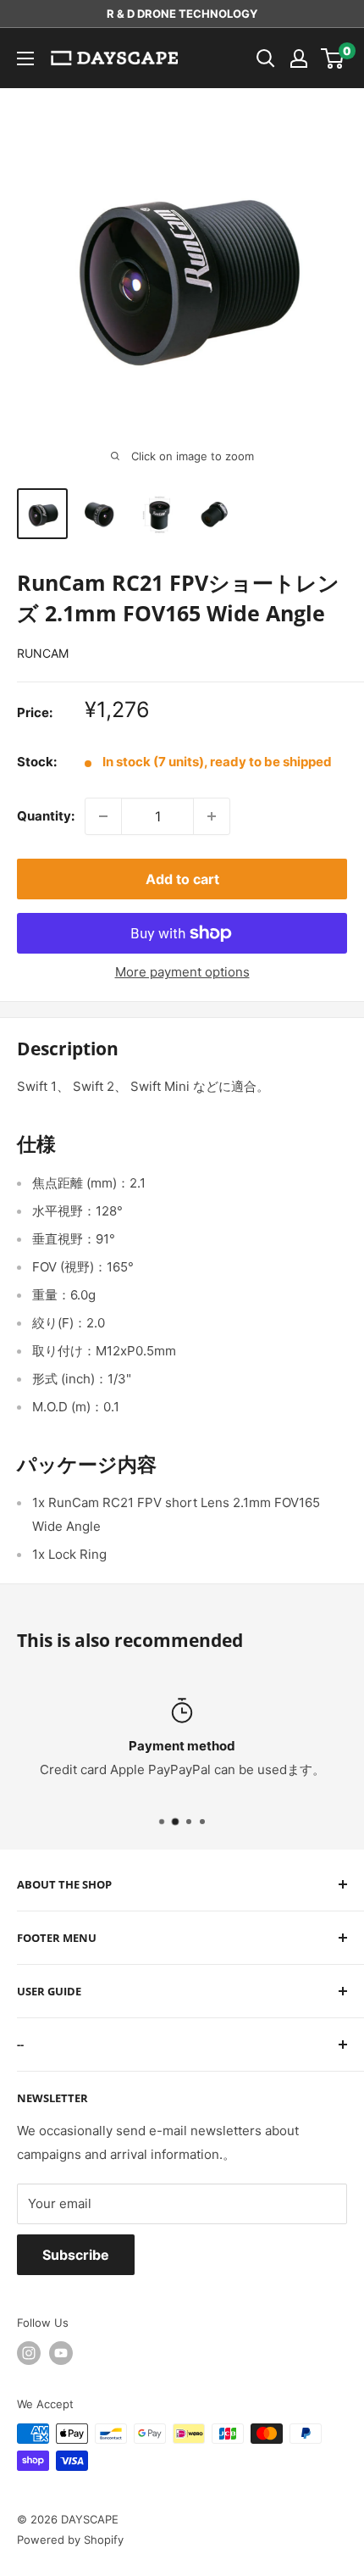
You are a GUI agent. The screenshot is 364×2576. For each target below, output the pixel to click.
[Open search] (266, 58)
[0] (333, 58)
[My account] (299, 58)
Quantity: (46, 816)
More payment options (182, 972)
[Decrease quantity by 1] (103, 816)
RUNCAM (43, 653)
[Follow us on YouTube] (61, 2353)
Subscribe (76, 2255)
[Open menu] (25, 58)
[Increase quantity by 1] (212, 816)
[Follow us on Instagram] (29, 2353)
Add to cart (182, 879)
